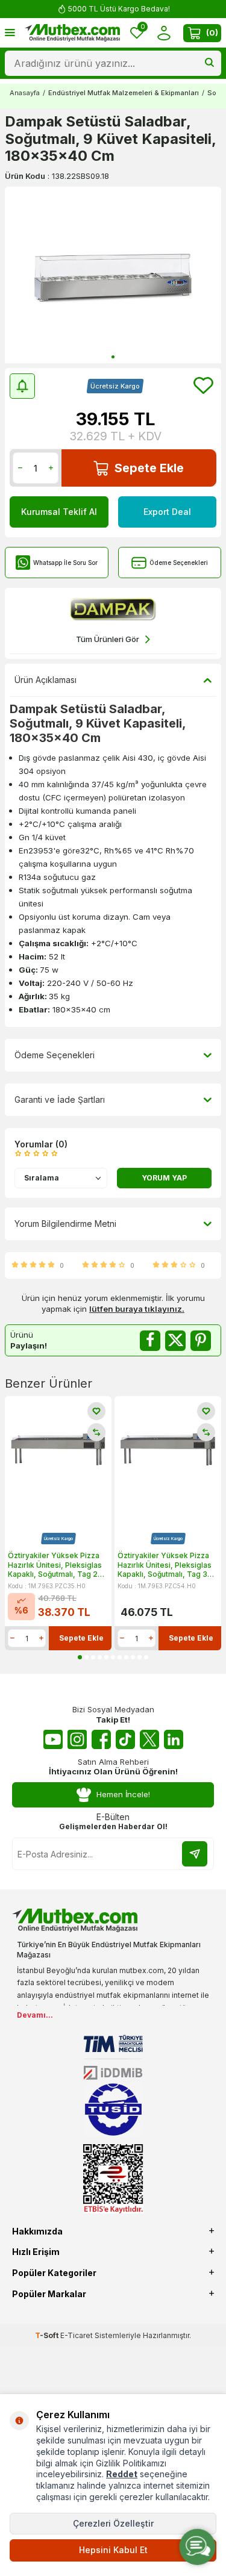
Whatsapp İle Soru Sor (65, 563)
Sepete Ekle (149, 468)
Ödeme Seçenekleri (179, 563)
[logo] (72, 33)
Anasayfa (25, 93)
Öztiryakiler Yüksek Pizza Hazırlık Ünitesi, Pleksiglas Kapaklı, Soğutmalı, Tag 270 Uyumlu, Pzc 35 (58, 1565)
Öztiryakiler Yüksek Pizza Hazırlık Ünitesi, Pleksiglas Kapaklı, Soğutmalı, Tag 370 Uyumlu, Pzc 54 (167, 1565)
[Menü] (10, 32)
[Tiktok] (125, 1739)
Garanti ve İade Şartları (60, 1099)
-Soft (48, 2335)
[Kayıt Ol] (195, 1854)
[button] (113, 357)
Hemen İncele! (123, 1794)
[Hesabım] (164, 33)
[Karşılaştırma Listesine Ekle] (96, 1432)
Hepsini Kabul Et (113, 2550)
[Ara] (209, 63)
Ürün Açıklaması (46, 680)
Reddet (122, 2474)
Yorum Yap (164, 1178)
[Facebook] (101, 1739)
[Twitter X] (149, 1739)
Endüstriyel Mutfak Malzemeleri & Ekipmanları (124, 93)
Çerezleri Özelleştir (113, 2523)
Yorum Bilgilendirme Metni (65, 1224)
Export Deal (167, 512)
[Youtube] (53, 1739)
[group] (113, 275)
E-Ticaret (77, 2335)
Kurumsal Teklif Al (59, 512)
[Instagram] (77, 1739)
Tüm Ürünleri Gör (108, 639)
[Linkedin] (174, 1739)
